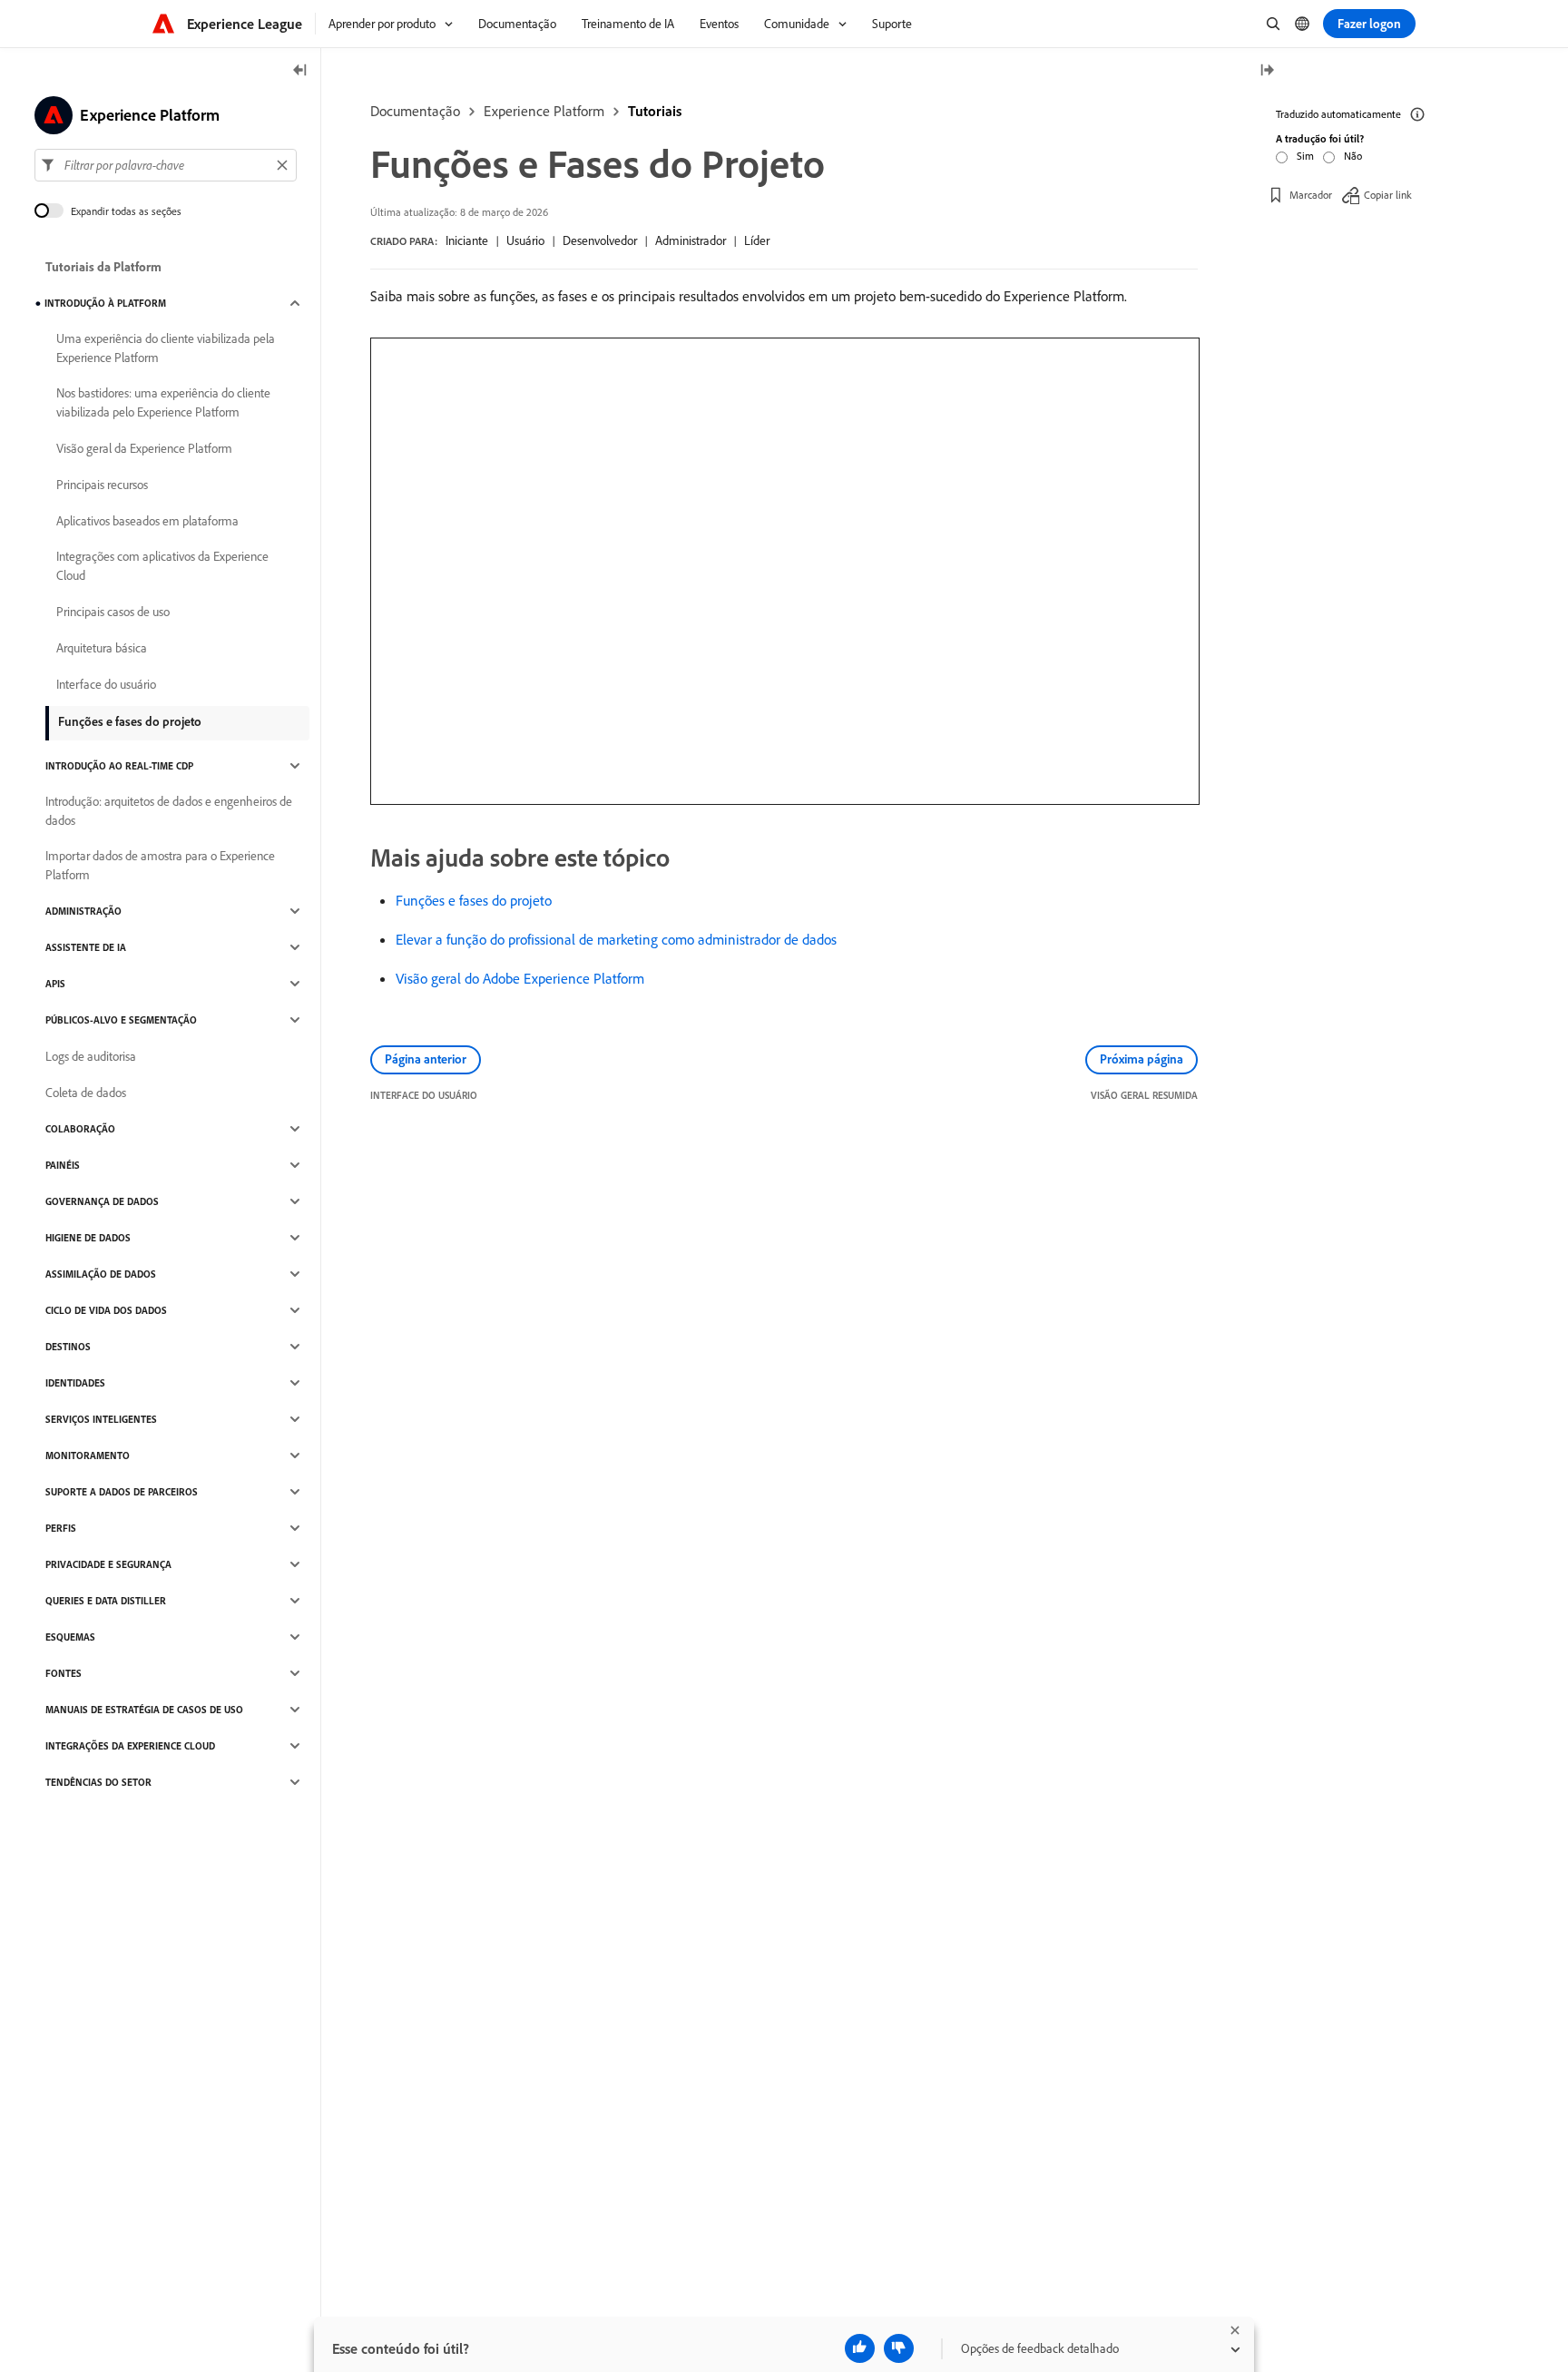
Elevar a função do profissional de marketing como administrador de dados (616, 939)
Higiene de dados (88, 1238)
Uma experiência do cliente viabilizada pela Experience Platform (166, 348)
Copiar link (1388, 195)
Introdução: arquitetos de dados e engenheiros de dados (169, 811)
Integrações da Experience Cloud (130, 1746)
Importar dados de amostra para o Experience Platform (160, 865)
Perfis (61, 1528)
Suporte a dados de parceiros (122, 1492)
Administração (83, 911)
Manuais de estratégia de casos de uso (144, 1710)
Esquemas (70, 1637)
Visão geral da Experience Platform (144, 448)
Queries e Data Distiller (106, 1601)
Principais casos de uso (113, 612)
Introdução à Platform (105, 303)
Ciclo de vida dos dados (106, 1310)
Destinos (68, 1347)
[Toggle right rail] (1267, 71)
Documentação (415, 111)
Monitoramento (88, 1456)
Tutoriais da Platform (103, 267)
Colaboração (80, 1129)
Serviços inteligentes (101, 1419)
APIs (55, 984)
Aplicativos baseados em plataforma (147, 521)
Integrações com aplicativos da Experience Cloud (162, 566)
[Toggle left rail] (300, 71)
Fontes (64, 1673)
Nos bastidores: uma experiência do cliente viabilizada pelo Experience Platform (163, 402)
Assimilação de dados (101, 1274)
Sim (1305, 156)
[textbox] (166, 165)
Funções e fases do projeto (474, 900)
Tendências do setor (98, 1782)
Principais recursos (102, 485)
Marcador (1311, 195)
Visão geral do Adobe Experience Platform (520, 978)
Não (1353, 156)
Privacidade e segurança (108, 1564)
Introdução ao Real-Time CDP (119, 766)
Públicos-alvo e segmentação (121, 1020)
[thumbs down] (899, 2348)
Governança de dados (102, 1201)
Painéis (63, 1165)
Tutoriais (655, 111)
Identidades (75, 1383)
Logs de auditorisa (91, 1056)
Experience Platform (544, 111)
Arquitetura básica (102, 648)
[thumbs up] (860, 2348)
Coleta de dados (86, 1093)
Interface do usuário (106, 684)
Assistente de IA (86, 947)
